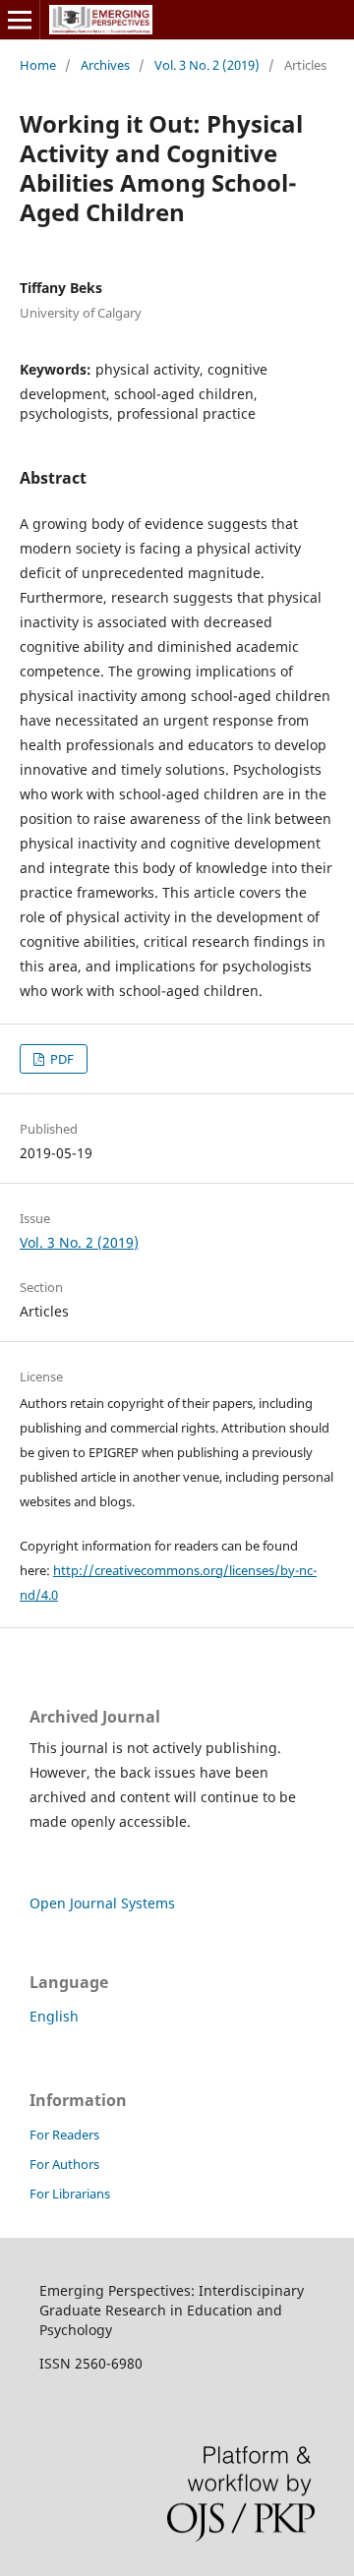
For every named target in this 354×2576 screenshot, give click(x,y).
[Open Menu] (20, 20)
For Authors (64, 2164)
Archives (105, 65)
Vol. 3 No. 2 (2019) (207, 65)
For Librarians (70, 2194)
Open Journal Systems (102, 1903)
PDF (60, 1059)
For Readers (64, 2135)
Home (38, 65)
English (54, 2016)
